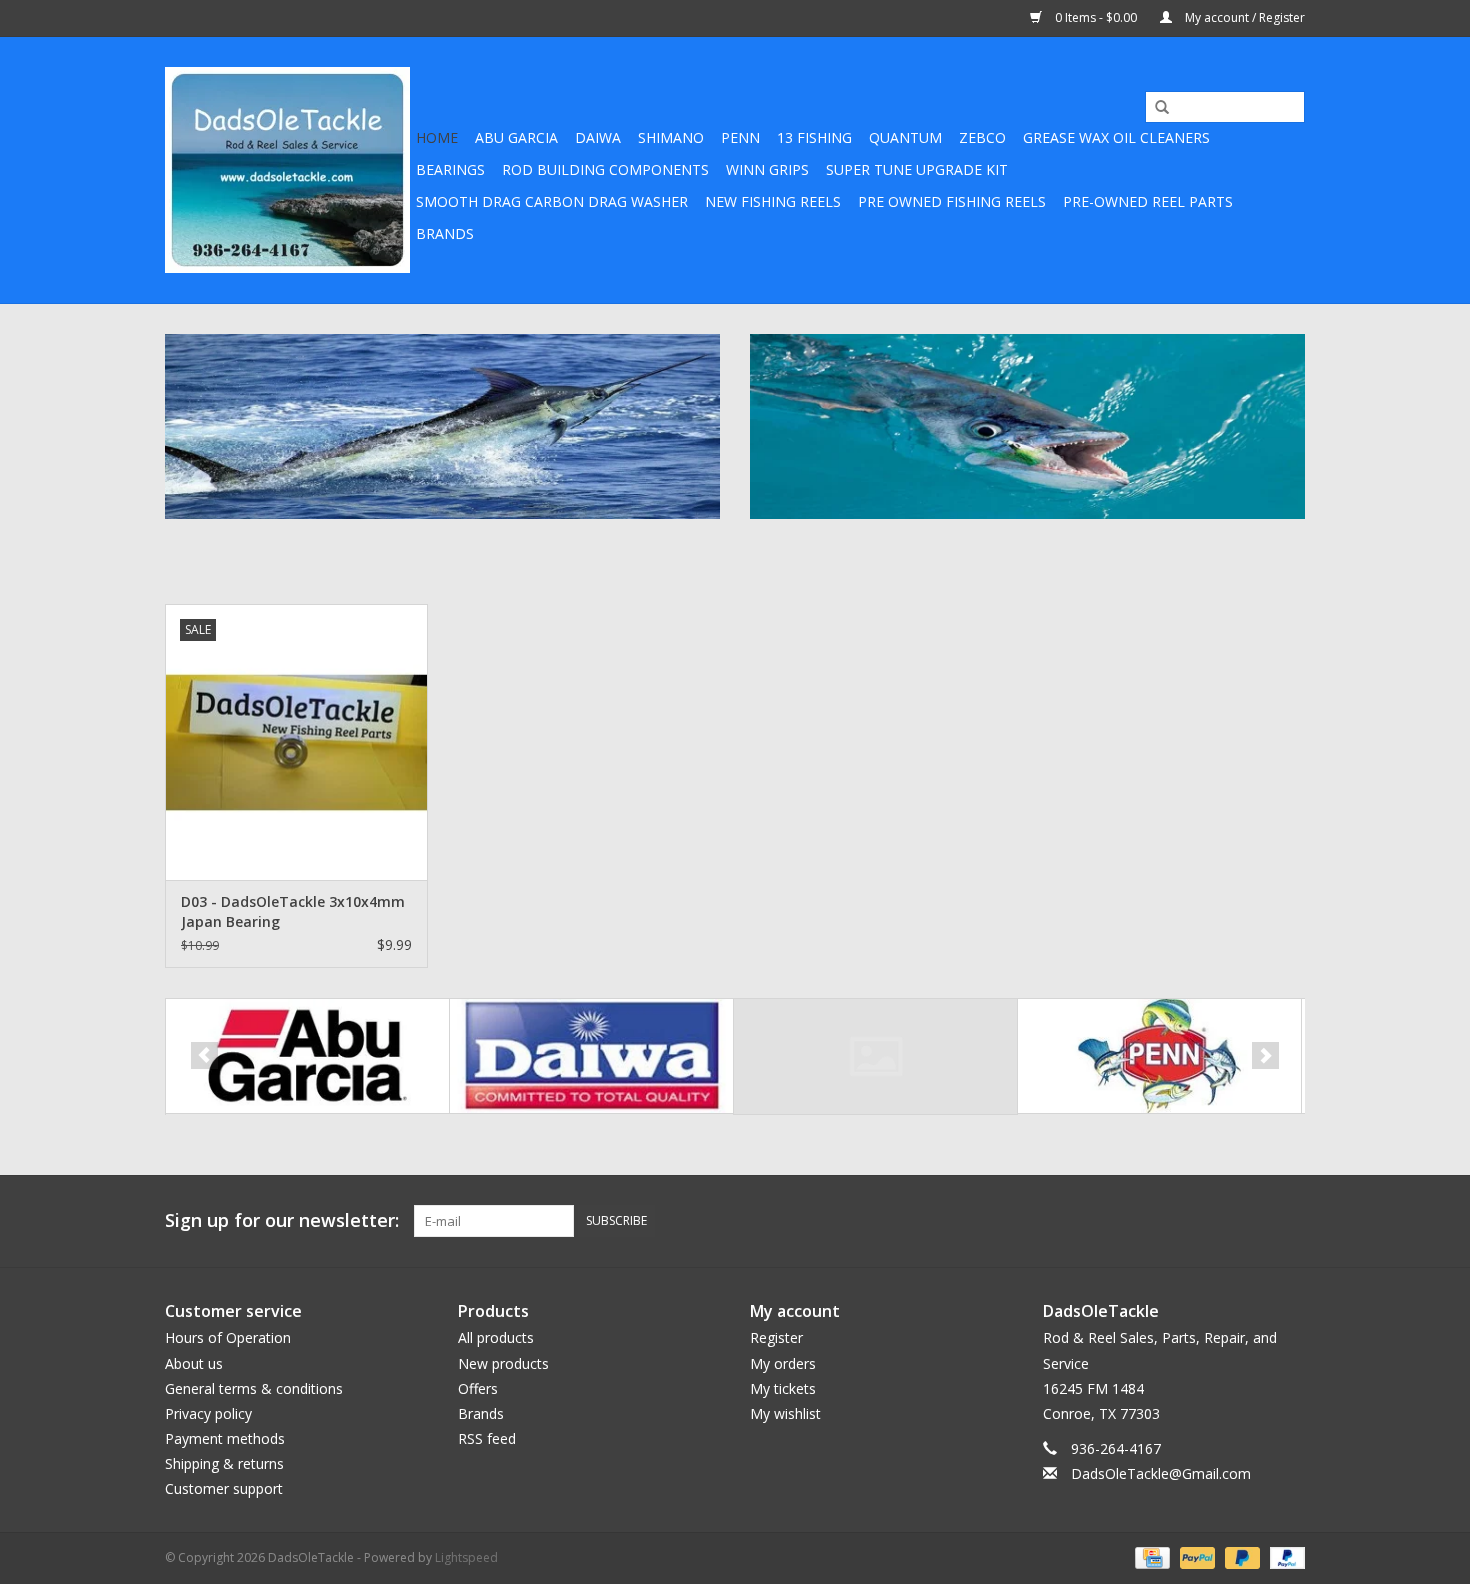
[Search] (1155, 108)
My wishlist (785, 1413)
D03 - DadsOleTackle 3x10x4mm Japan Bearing (293, 911)
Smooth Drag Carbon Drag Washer (552, 201)
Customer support (224, 1488)
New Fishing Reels (773, 201)
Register (776, 1337)
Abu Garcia (516, 137)
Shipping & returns (224, 1463)
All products (496, 1337)
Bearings (450, 169)
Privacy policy (208, 1413)
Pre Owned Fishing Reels (952, 201)
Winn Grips (767, 169)
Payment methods (225, 1438)
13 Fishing (814, 137)
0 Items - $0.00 (1096, 17)
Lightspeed (466, 1557)
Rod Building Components (605, 169)
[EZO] (875, 1056)
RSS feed (487, 1438)
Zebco (982, 137)
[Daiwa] (591, 1056)
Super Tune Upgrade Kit (917, 169)
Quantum (905, 137)
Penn (740, 137)
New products (503, 1363)
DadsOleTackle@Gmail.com (1161, 1473)
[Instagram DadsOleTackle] (1289, 1221)
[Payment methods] (1150, 1556)
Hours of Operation (228, 1337)
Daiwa (598, 137)
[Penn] (1159, 1056)
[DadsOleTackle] (287, 170)
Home (437, 137)
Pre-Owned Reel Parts (1148, 201)
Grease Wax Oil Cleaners (1116, 137)
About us (194, 1363)
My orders (783, 1363)
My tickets (783, 1388)
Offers (478, 1388)
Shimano (671, 137)
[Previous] (204, 1055)
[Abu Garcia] (307, 1056)
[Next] (1265, 1055)
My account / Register (1243, 17)
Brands (445, 233)
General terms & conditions (254, 1388)
